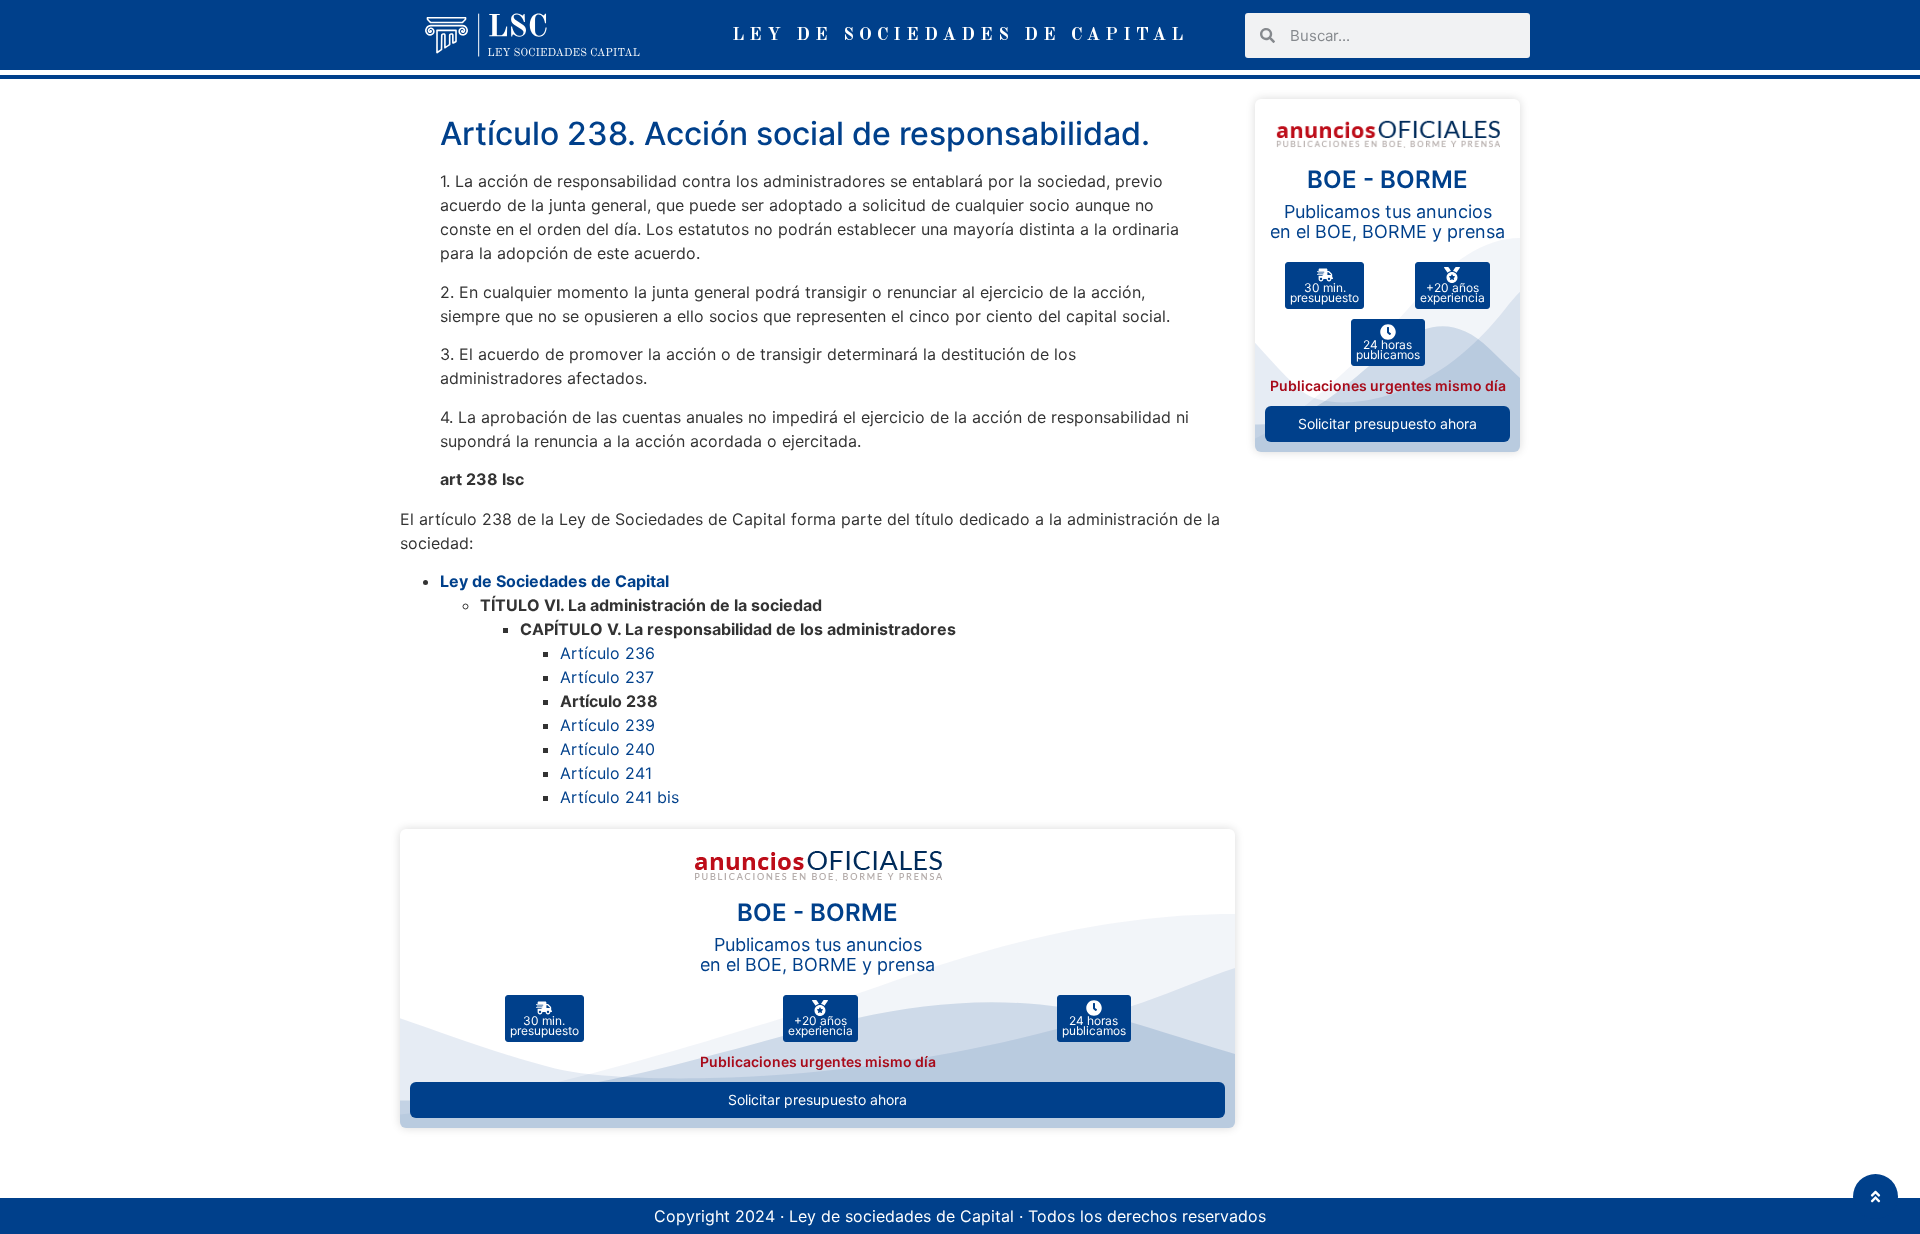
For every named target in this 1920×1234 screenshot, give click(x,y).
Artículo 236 (607, 653)
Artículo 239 (607, 725)
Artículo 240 (607, 749)
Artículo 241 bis (619, 797)
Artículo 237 (607, 677)
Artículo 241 (606, 773)
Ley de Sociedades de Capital (554, 581)
